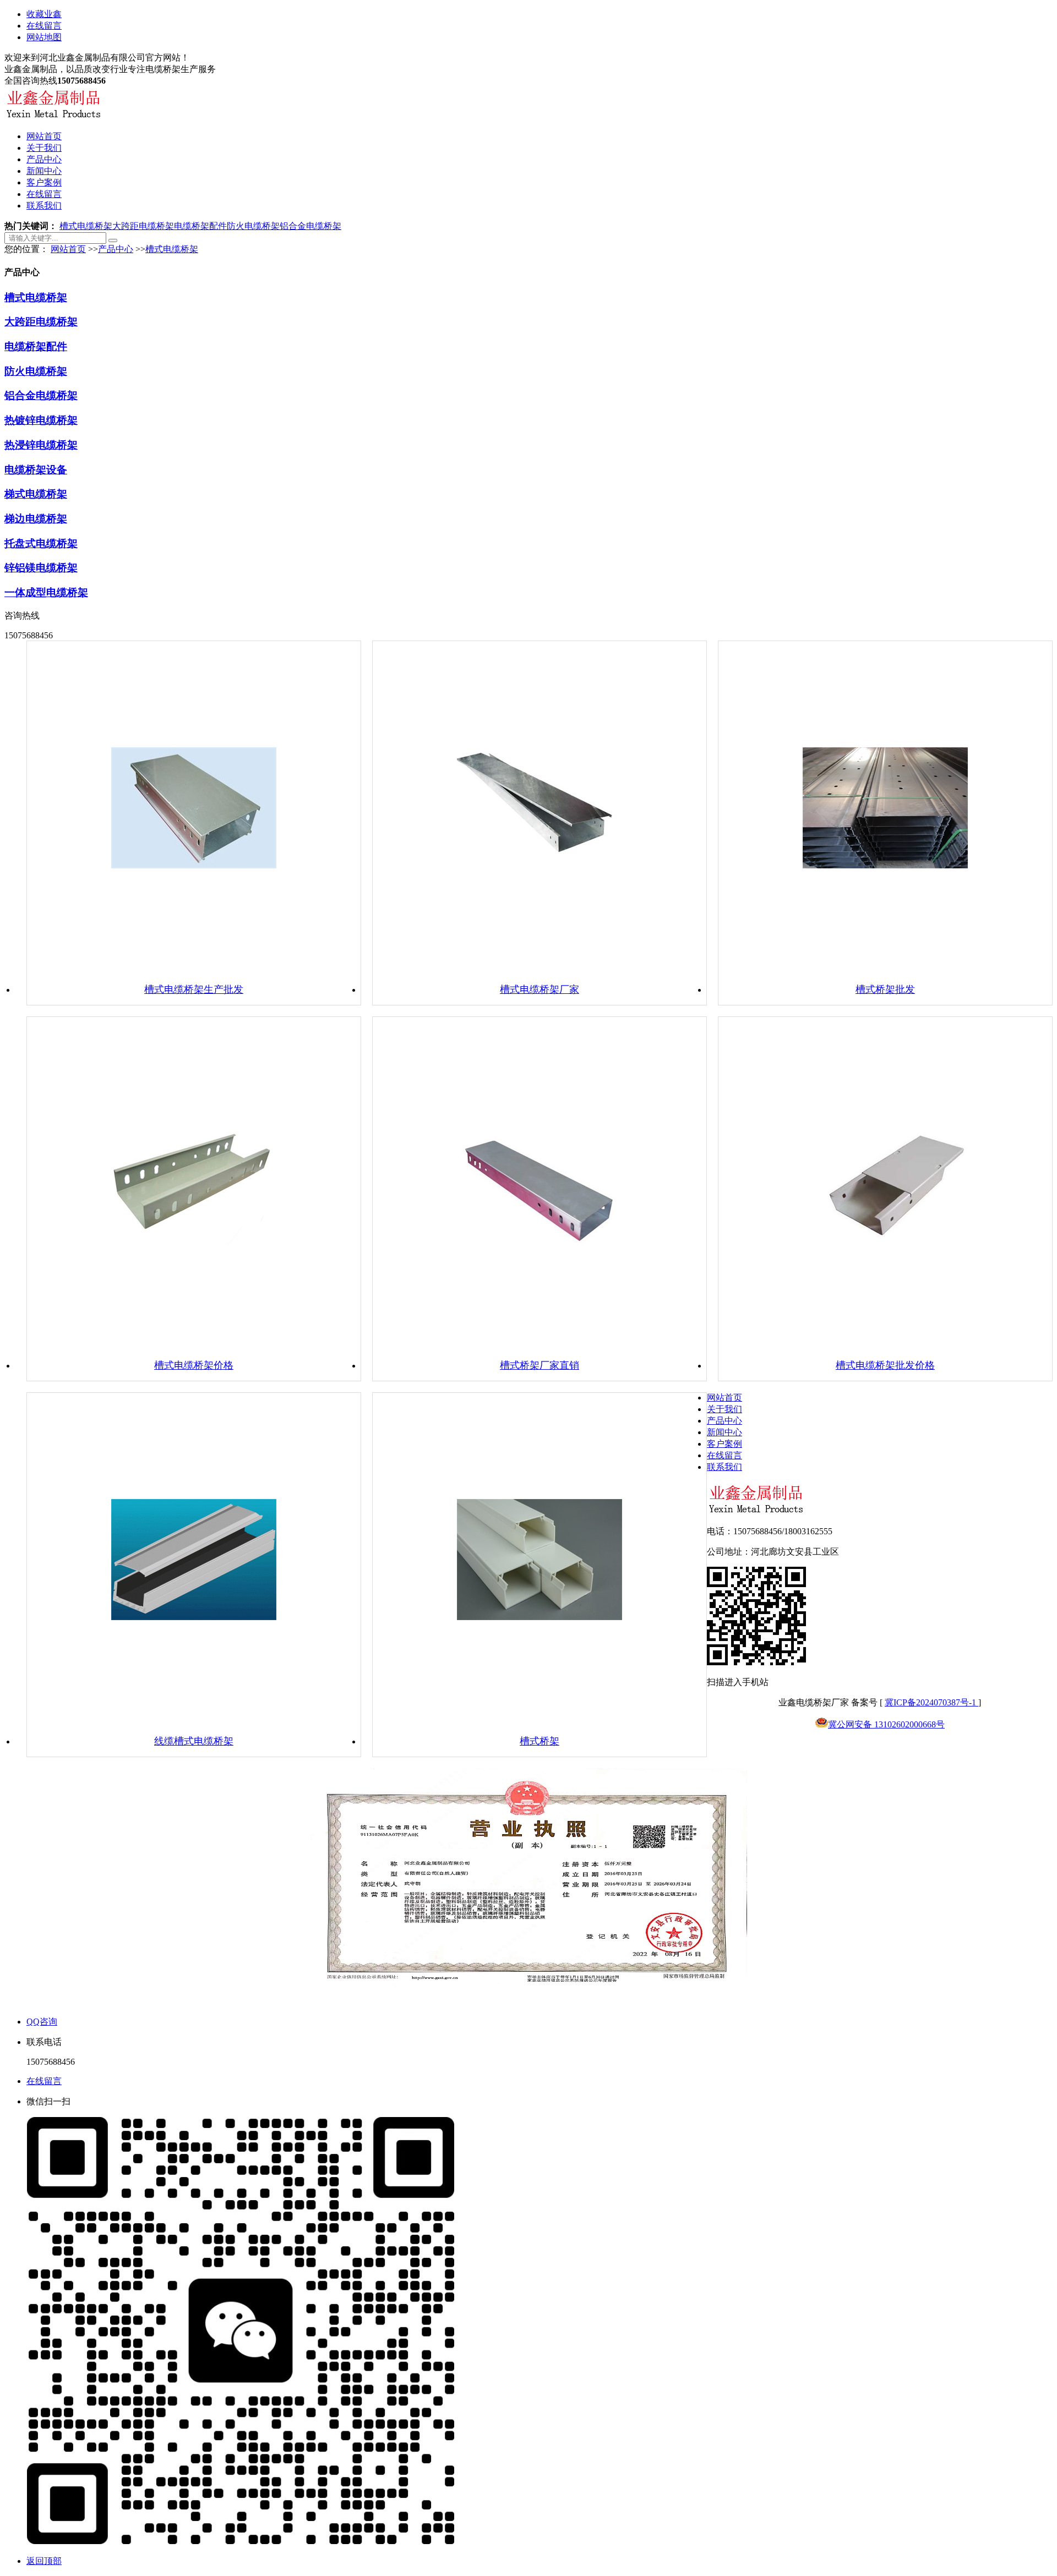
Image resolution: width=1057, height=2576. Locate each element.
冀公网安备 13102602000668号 (886, 1724)
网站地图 (44, 37)
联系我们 (44, 206)
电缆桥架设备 (36, 470)
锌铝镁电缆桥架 (41, 568)
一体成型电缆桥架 (46, 592)
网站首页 (44, 136)
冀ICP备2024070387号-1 (931, 1702)
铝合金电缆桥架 (310, 226)
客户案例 (44, 182)
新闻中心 (44, 171)
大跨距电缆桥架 (143, 226)
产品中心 (44, 159)
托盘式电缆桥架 (41, 543)
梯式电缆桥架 (36, 494)
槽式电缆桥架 (86, 226)
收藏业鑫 (44, 14)
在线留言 (44, 26)
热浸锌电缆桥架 (41, 445)
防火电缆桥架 (253, 226)
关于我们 (44, 148)
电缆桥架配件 (200, 226)
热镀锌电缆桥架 (41, 420)
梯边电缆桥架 (36, 519)
